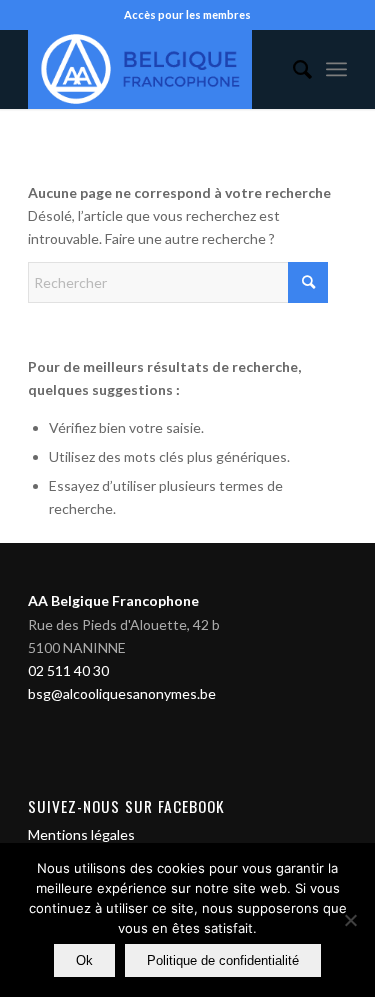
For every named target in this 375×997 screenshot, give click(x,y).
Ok (84, 960)
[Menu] (336, 69)
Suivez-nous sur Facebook (126, 806)
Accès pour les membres (187, 14)
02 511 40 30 (68, 670)
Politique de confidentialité (223, 960)
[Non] (350, 920)
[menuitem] (292, 69)
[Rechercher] (292, 69)
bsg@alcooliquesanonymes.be (122, 693)
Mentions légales (81, 834)
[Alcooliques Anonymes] (155, 69)
